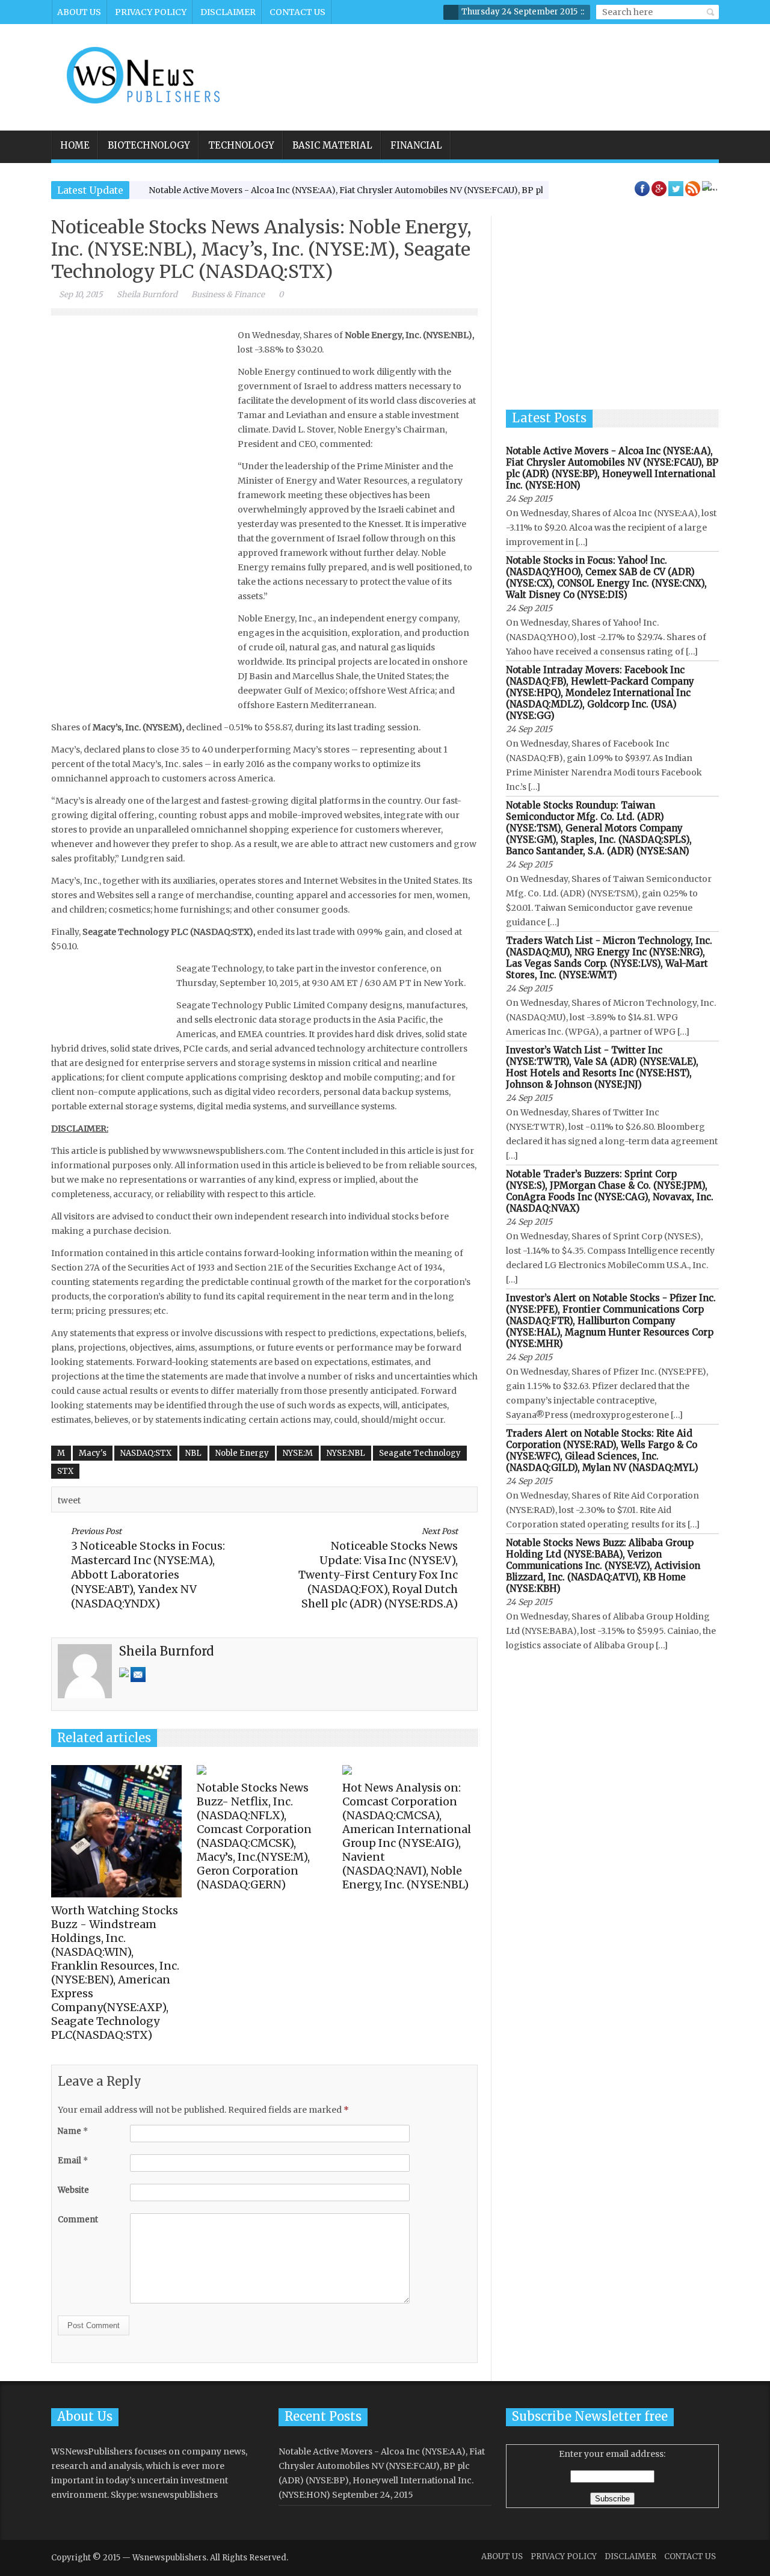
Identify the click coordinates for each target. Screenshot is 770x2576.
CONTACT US (297, 12)
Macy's (93, 1453)
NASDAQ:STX (146, 1453)
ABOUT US (79, 12)
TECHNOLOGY (241, 145)
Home (75, 145)
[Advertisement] (497, 69)
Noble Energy (242, 1453)
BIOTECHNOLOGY (149, 145)
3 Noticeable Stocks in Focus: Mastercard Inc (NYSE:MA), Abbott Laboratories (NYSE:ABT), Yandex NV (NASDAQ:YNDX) (148, 1568)
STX (65, 1471)
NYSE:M (298, 1453)
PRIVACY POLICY (151, 12)
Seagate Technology (420, 1453)
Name (73, 2131)
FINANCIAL (416, 145)
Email (73, 2161)
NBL (193, 1453)
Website (73, 2190)
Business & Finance (228, 294)
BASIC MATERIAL (332, 145)
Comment (78, 2220)
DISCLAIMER (228, 12)
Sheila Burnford (147, 294)
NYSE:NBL (346, 1453)
